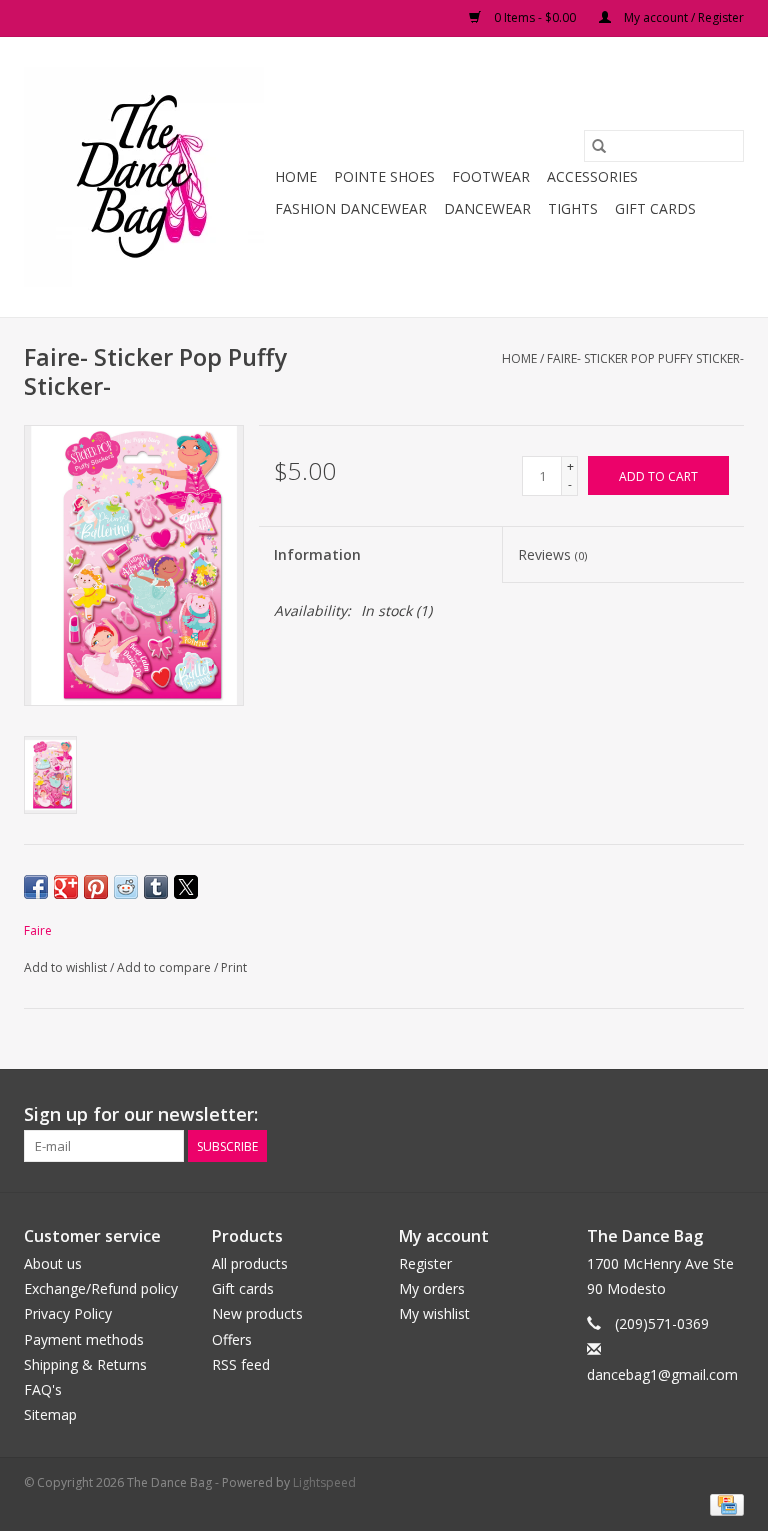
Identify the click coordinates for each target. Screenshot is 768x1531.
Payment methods (84, 1339)
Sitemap (50, 1414)
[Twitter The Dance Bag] (692, 1115)
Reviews (552, 554)
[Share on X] (186, 887)
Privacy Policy (68, 1313)
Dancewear (487, 208)
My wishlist (434, 1313)
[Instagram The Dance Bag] (728, 1115)
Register (425, 1263)
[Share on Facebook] (36, 887)
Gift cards (655, 208)
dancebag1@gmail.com (662, 1374)
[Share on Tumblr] (156, 887)
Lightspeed (324, 1482)
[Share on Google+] (66, 887)
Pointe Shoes (384, 176)
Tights (573, 208)
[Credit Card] (723, 1503)
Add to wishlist (67, 967)
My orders (432, 1288)
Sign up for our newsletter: (141, 1114)
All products (250, 1263)
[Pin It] (96, 887)
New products (257, 1313)
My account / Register (682, 17)
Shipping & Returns (85, 1364)
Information (317, 554)
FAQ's (43, 1389)
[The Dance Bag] (146, 177)
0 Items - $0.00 (535, 17)
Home (296, 176)
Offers (232, 1339)
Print (234, 967)
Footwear (491, 176)
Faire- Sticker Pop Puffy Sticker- (645, 358)
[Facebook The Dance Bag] (656, 1115)
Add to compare (165, 967)
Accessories (592, 176)
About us (53, 1263)
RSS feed (241, 1364)
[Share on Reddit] (126, 887)
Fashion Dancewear (351, 208)
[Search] (599, 146)
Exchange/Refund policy (101, 1288)
